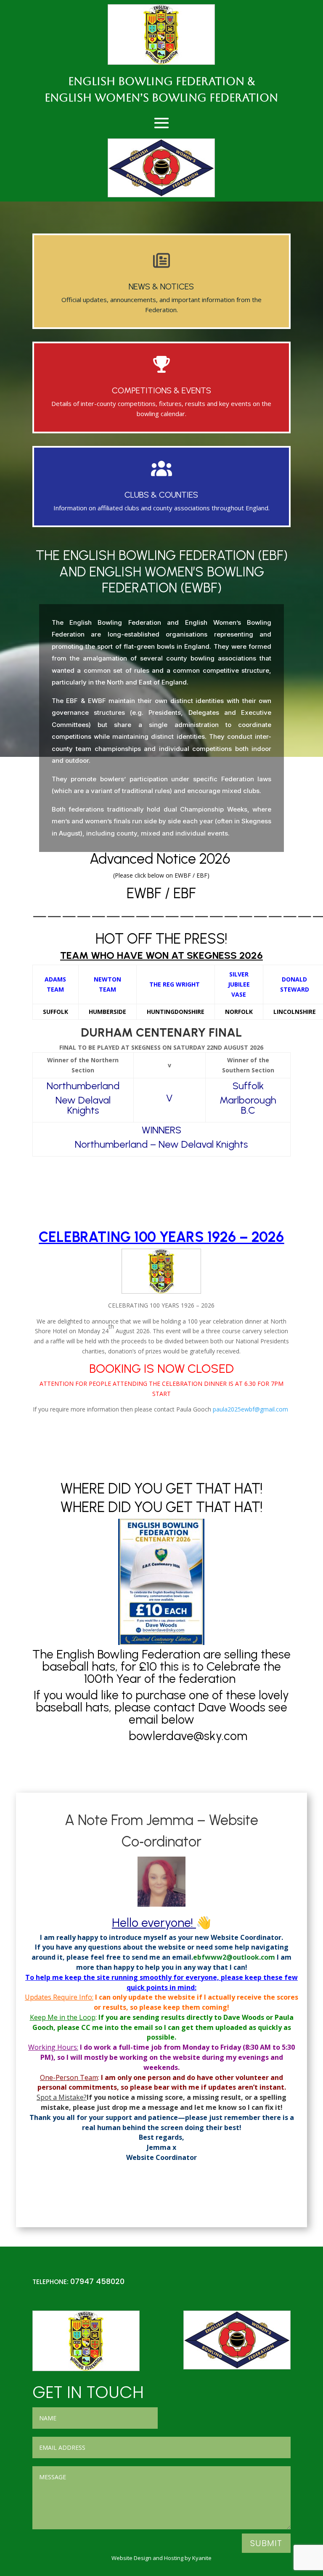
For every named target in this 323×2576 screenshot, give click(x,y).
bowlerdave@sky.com (189, 1736)
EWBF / (150, 893)
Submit (266, 2543)
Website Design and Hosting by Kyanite (161, 2558)
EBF (185, 893)
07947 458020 (97, 2281)
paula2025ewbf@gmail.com (250, 1409)
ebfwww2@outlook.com (234, 1957)
